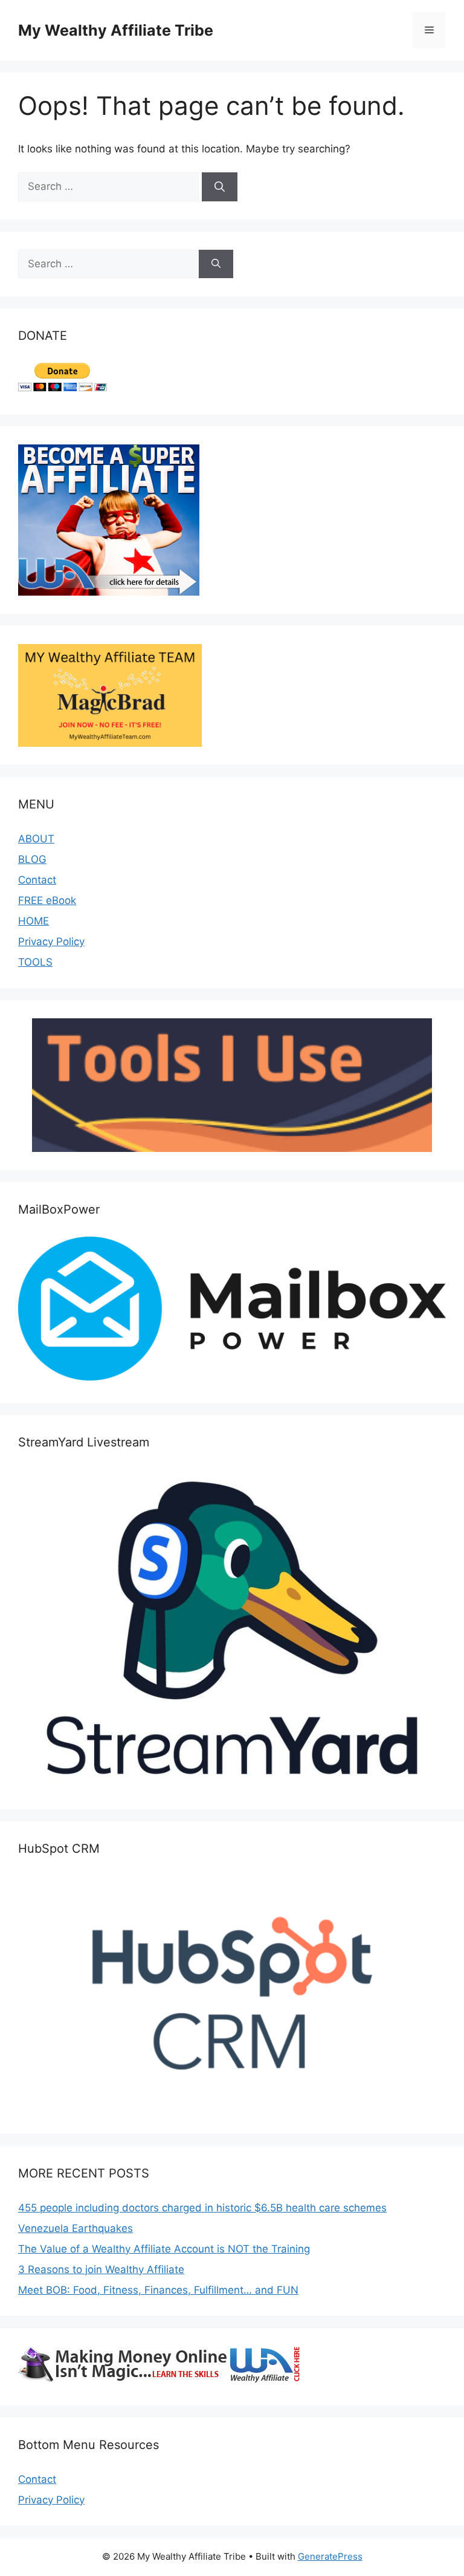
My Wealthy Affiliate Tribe (116, 30)
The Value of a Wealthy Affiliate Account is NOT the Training (164, 2249)
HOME (34, 921)
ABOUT (36, 839)
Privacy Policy (51, 942)
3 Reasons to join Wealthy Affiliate (101, 2269)
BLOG (32, 859)
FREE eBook (47, 900)
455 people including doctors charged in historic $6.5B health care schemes (202, 2208)
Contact (37, 880)
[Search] (220, 187)
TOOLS (35, 962)
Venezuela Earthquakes (76, 2228)
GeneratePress (330, 2556)
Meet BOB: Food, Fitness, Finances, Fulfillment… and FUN (158, 2290)
